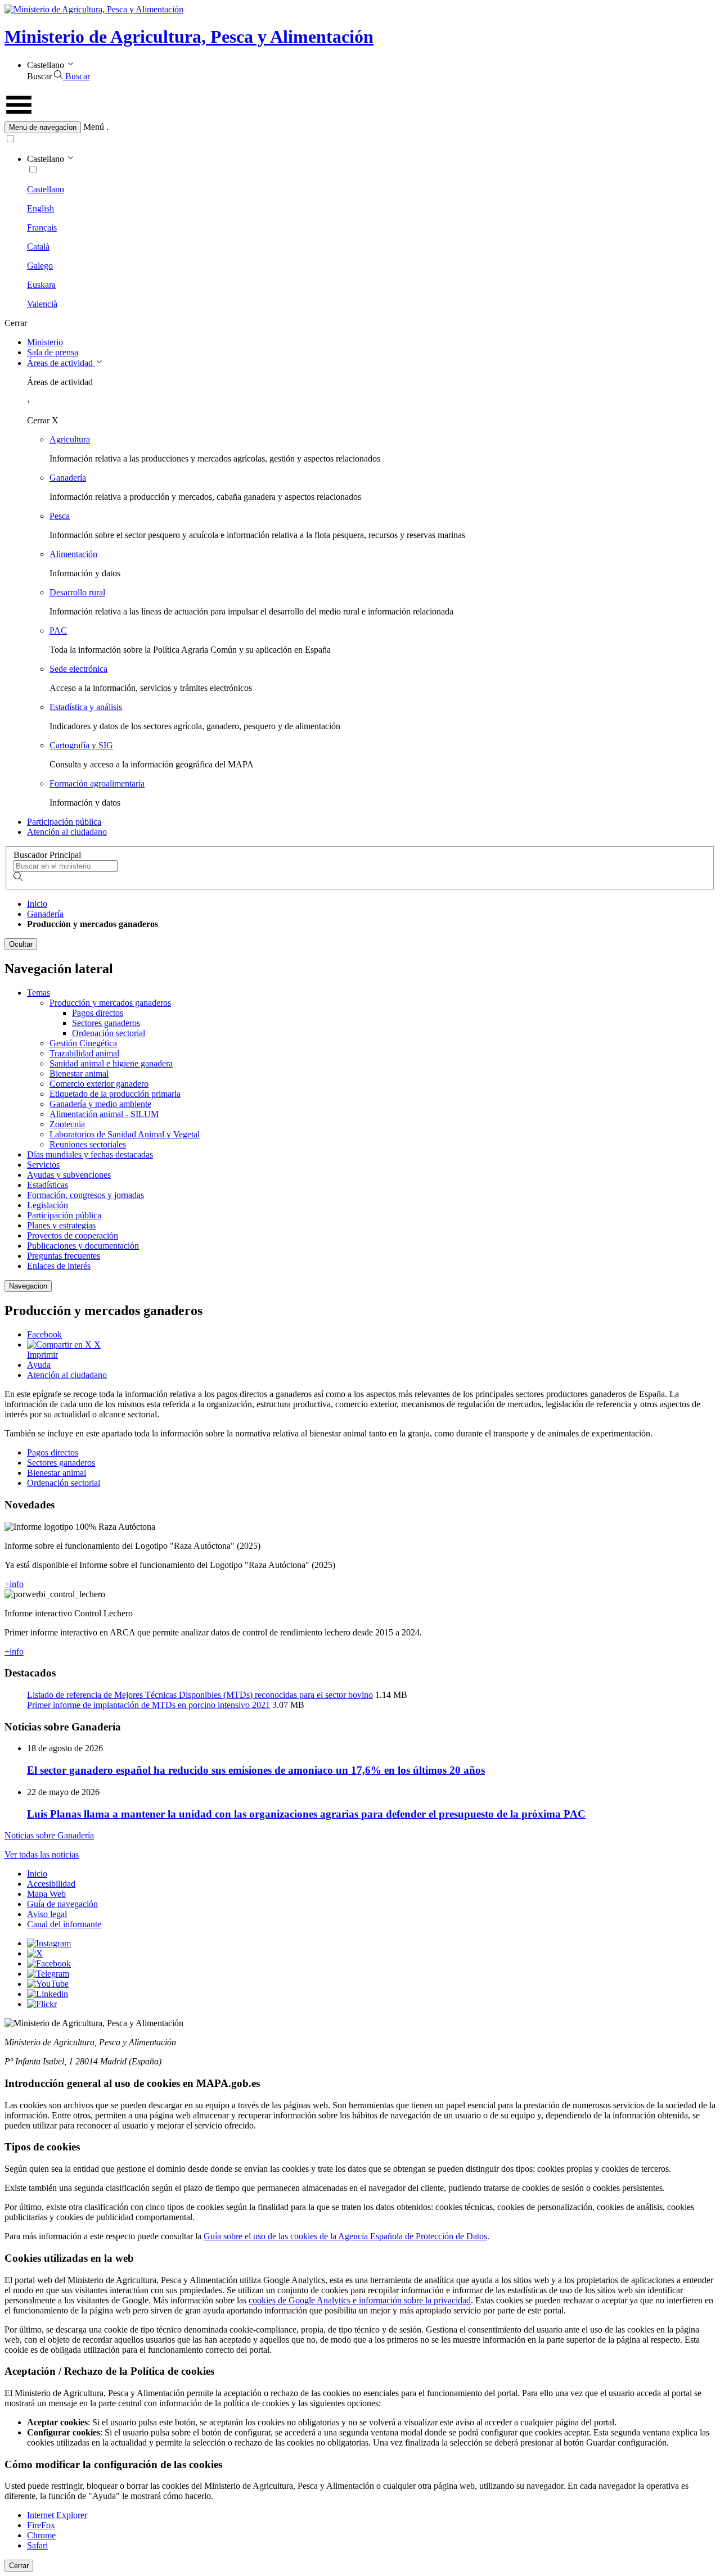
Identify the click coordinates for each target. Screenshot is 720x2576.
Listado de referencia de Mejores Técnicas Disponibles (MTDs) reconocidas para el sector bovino (200, 1695)
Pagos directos (98, 1013)
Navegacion (28, 1286)
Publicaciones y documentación (83, 1246)
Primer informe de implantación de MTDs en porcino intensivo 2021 (148, 1705)
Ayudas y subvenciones (69, 1175)
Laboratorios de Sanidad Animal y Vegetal (125, 1134)
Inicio (37, 904)
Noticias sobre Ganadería (49, 1835)
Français (42, 227)
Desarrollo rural (77, 592)
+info (14, 1584)
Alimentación (73, 554)
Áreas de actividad (61, 363)
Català (38, 247)
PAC (58, 631)
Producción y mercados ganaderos (110, 1003)
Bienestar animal (79, 1074)
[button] (360, 127)
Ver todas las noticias (42, 1854)
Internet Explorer (57, 2515)
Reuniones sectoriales (88, 1144)
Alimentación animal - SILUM (104, 1114)
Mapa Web (46, 1894)
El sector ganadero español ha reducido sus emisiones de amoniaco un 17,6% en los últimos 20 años (256, 1770)
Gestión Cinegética (83, 1043)
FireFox (41, 2525)
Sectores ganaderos (106, 1023)
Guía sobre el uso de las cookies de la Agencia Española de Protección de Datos (345, 2236)
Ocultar (21, 944)
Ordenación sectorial (109, 1033)
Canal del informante (64, 1924)
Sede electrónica (78, 669)
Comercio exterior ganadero (99, 1084)
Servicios (43, 1165)
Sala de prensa (53, 352)
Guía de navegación (62, 1904)
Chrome (41, 2535)
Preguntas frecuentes (64, 1256)
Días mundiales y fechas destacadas (90, 1154)
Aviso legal (47, 1914)
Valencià (42, 304)
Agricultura (70, 439)
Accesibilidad (51, 1884)
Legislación (48, 1205)
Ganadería (68, 478)
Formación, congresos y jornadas (85, 1195)
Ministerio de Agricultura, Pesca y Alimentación (189, 37)
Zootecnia (67, 1124)
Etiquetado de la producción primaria (115, 1094)
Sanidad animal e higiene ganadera (111, 1063)
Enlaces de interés (59, 1266)
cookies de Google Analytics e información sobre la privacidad (360, 2300)
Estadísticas (48, 1185)
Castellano (46, 189)
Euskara (41, 285)
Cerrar (19, 2566)
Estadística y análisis (86, 707)
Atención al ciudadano (67, 832)
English (40, 208)
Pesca (60, 516)
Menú (94, 127)
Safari (37, 2545)
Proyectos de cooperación (73, 1235)
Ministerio (45, 342)
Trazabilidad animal (84, 1053)
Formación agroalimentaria (97, 783)
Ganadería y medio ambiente (100, 1104)
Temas (39, 993)
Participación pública (64, 822)
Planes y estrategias (61, 1225)
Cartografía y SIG (81, 745)
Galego (40, 266)
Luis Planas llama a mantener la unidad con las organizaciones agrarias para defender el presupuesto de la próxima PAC (306, 1814)
